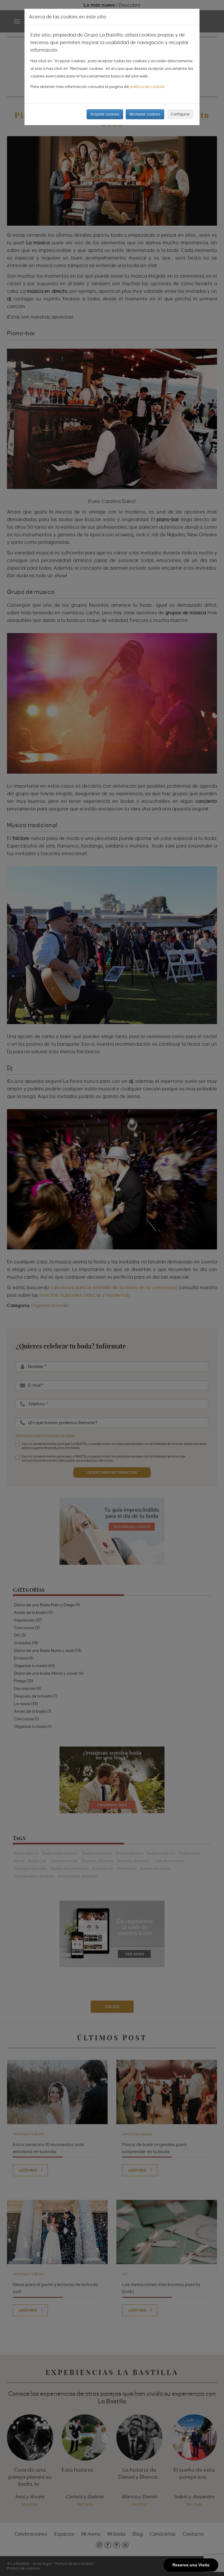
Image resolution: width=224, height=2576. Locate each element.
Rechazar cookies (145, 114)
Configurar (180, 114)
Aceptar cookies (105, 114)
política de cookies (147, 87)
